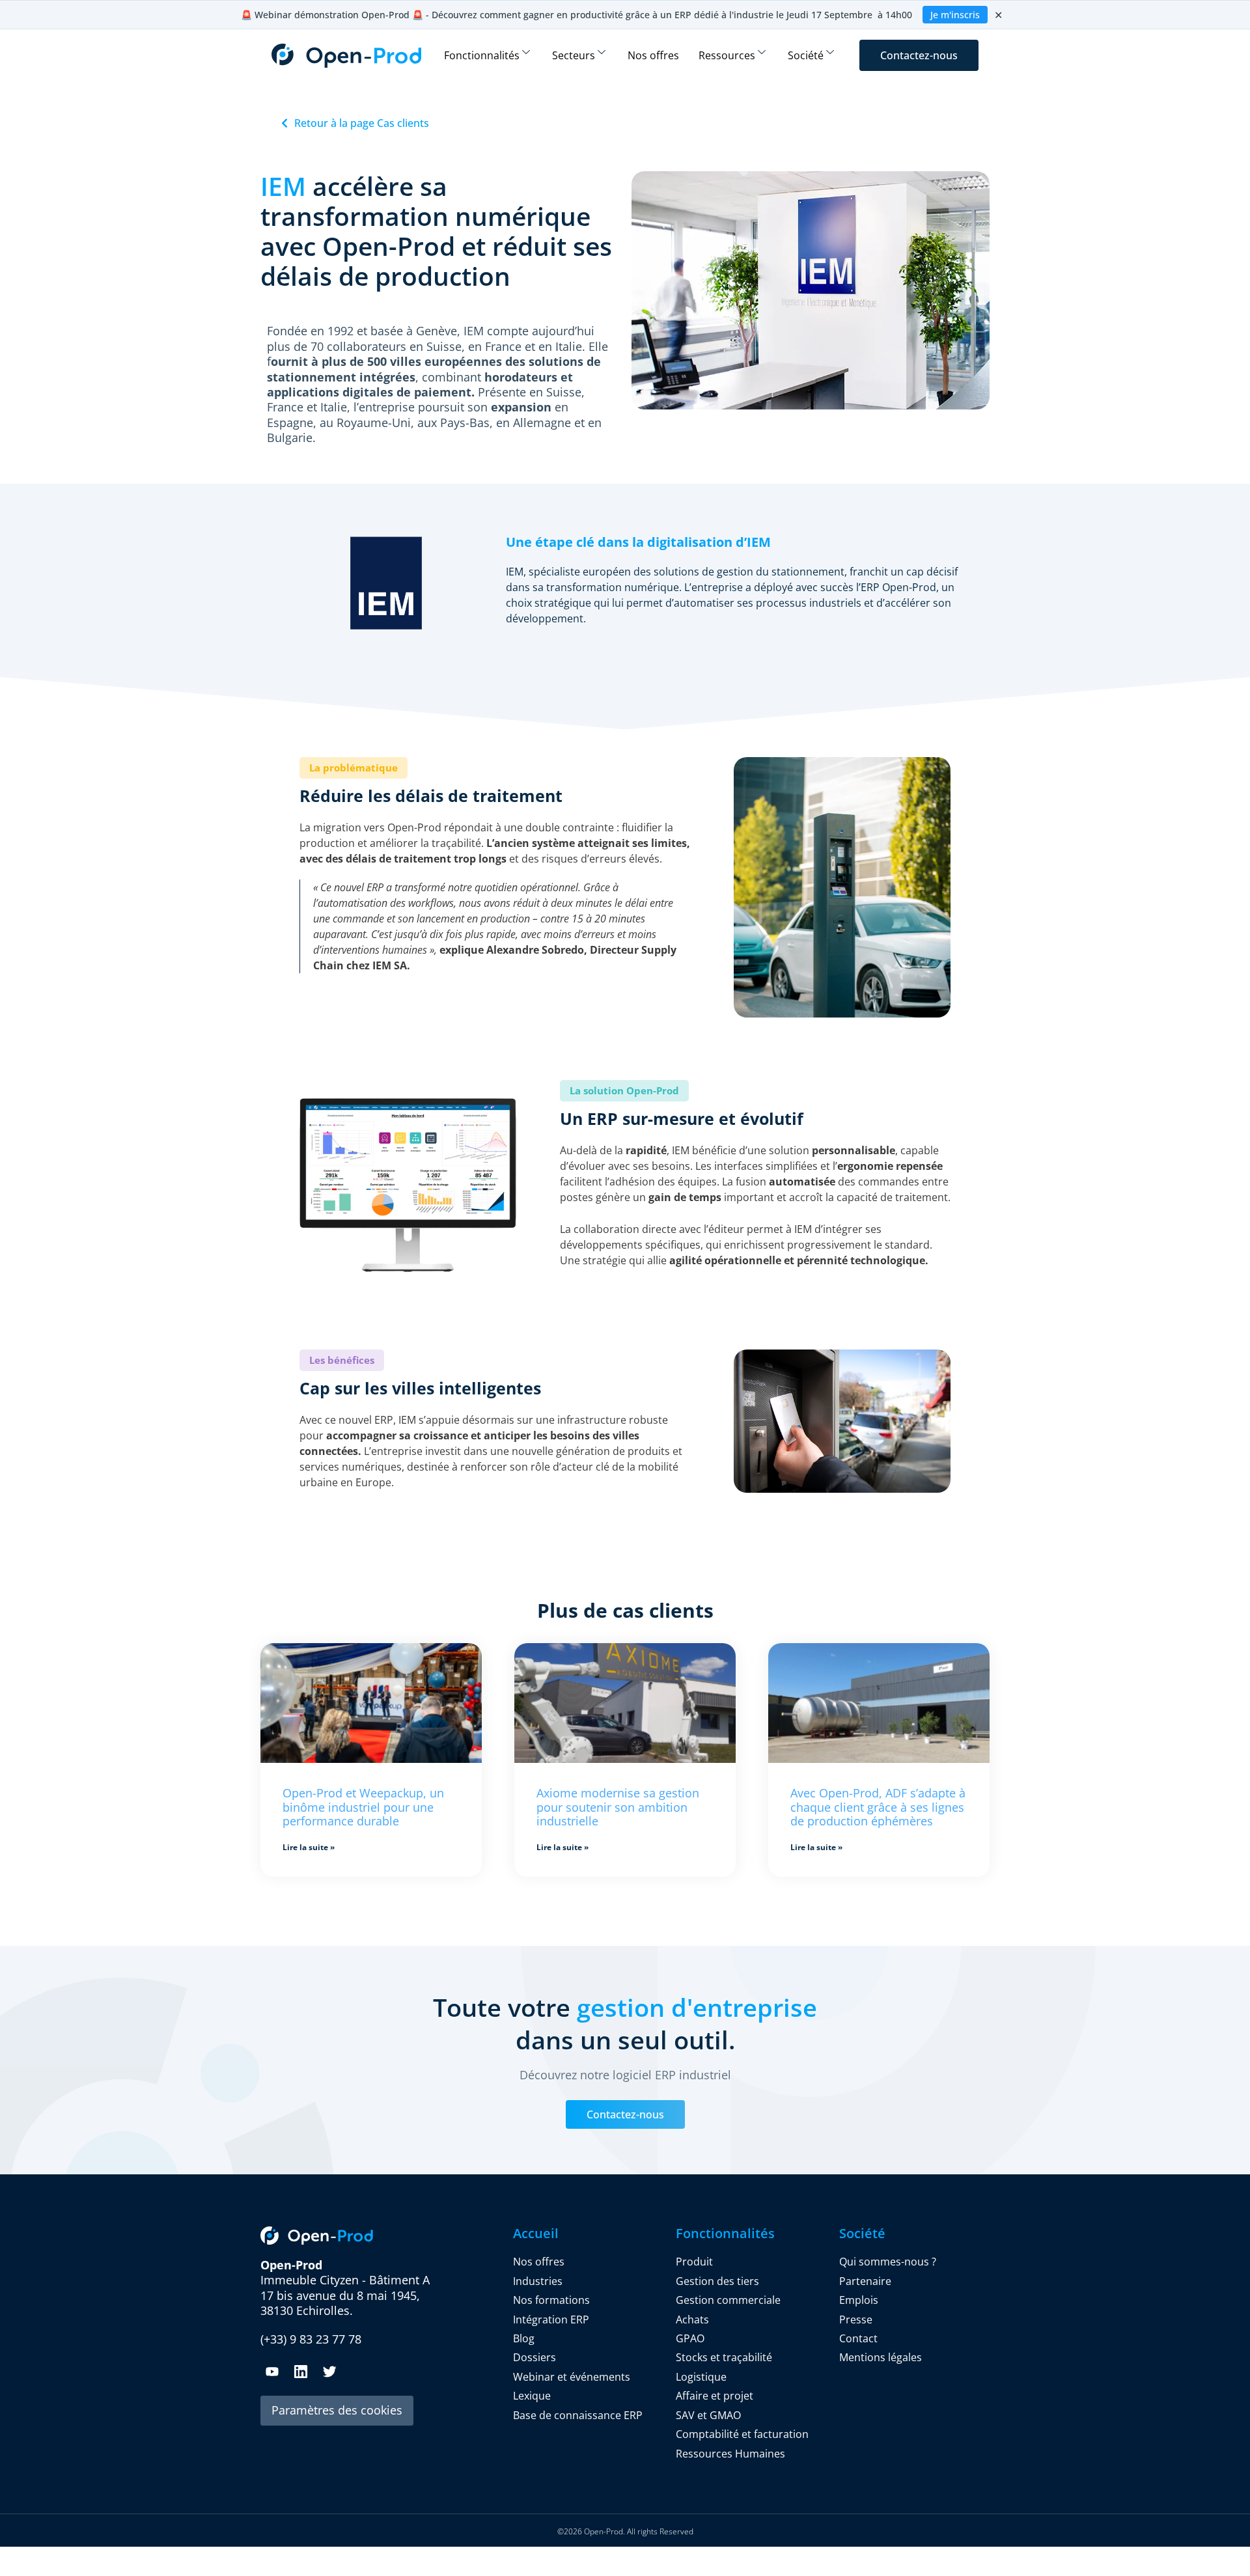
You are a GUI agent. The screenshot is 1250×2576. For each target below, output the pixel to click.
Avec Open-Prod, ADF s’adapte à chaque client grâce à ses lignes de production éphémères (878, 1807)
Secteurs (574, 55)
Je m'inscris (955, 15)
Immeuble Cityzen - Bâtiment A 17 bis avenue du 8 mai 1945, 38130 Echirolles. (345, 2288)
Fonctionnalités (482, 55)
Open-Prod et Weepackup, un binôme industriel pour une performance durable (363, 1807)
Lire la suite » (309, 1847)
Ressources (727, 55)
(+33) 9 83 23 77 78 (311, 2339)
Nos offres (653, 55)
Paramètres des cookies (337, 2410)
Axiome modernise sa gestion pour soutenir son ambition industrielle (618, 1807)
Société (806, 55)
